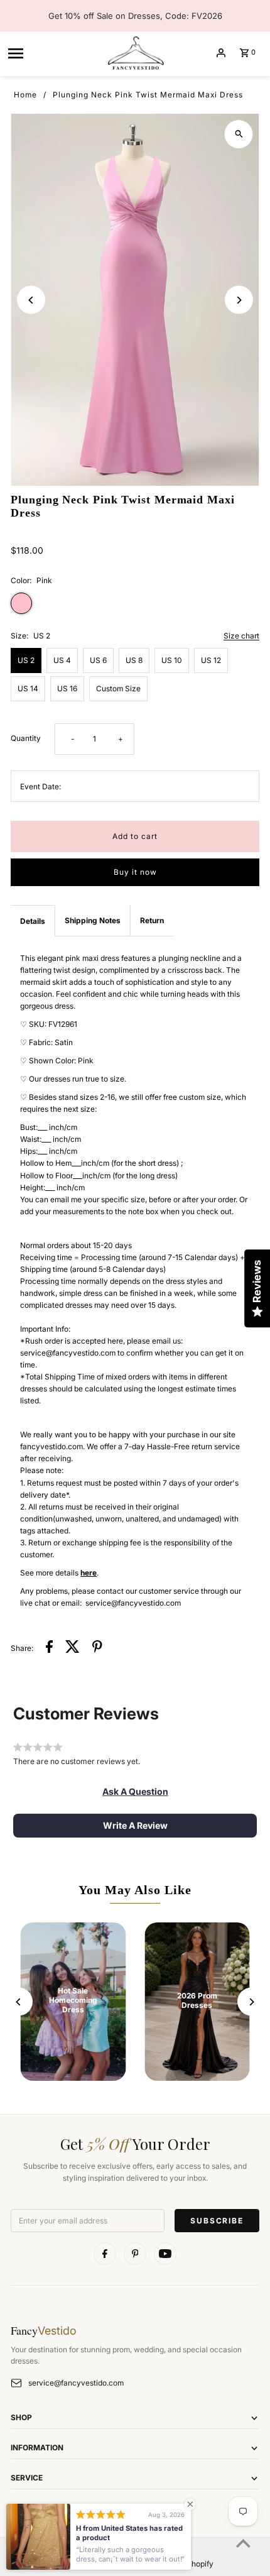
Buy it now (135, 872)
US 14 (28, 688)
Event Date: (40, 787)
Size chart (241, 636)
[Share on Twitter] (73, 1648)
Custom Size (118, 688)
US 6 (98, 660)
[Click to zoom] (239, 134)
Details (33, 921)
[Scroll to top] (243, 2543)
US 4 (62, 660)
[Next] (239, 300)
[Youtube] (165, 2254)
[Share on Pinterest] (97, 1648)
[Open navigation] (52, 53)
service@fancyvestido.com (76, 2383)
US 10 (172, 660)
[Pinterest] (135, 2254)
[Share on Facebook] (49, 1648)
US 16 (67, 688)
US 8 (134, 660)
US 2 (26, 660)
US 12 (211, 660)
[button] (135, 1792)
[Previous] (31, 300)
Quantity (26, 738)
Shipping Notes (93, 920)
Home (25, 95)
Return (152, 920)
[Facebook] (105, 2254)
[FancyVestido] (135, 53)
